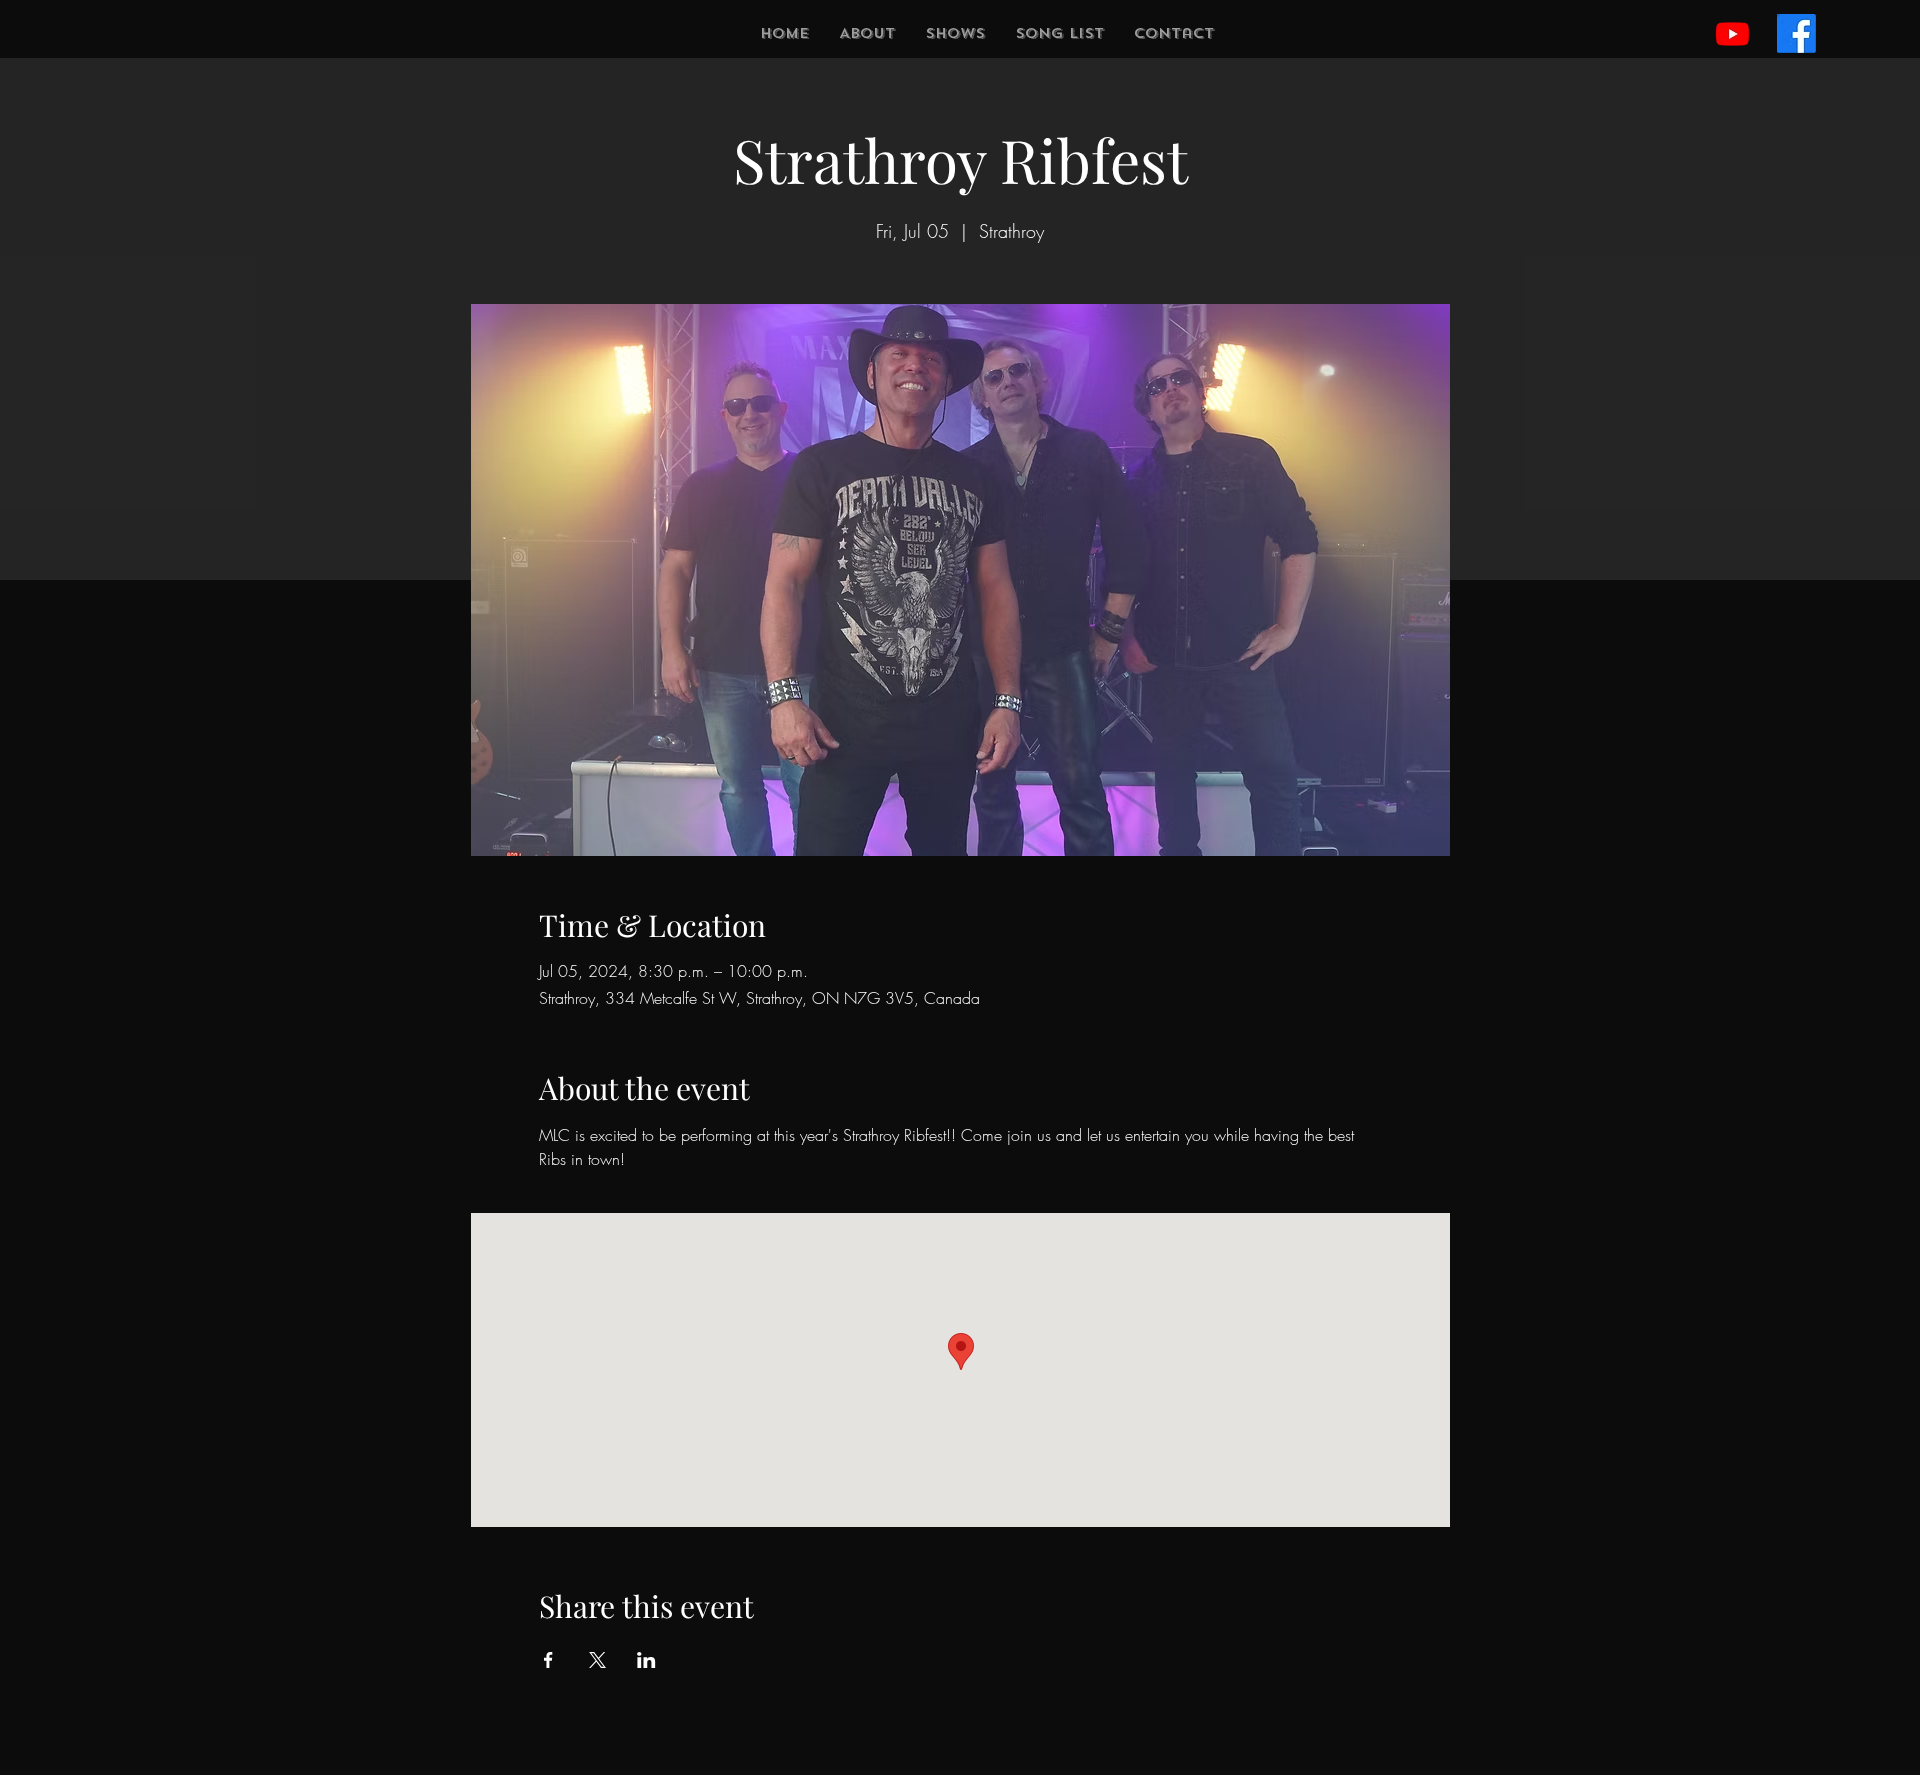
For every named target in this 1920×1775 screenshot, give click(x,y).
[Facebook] (1796, 33)
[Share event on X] (597, 1660)
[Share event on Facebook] (548, 1660)
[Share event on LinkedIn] (646, 1660)
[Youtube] (1732, 33)
